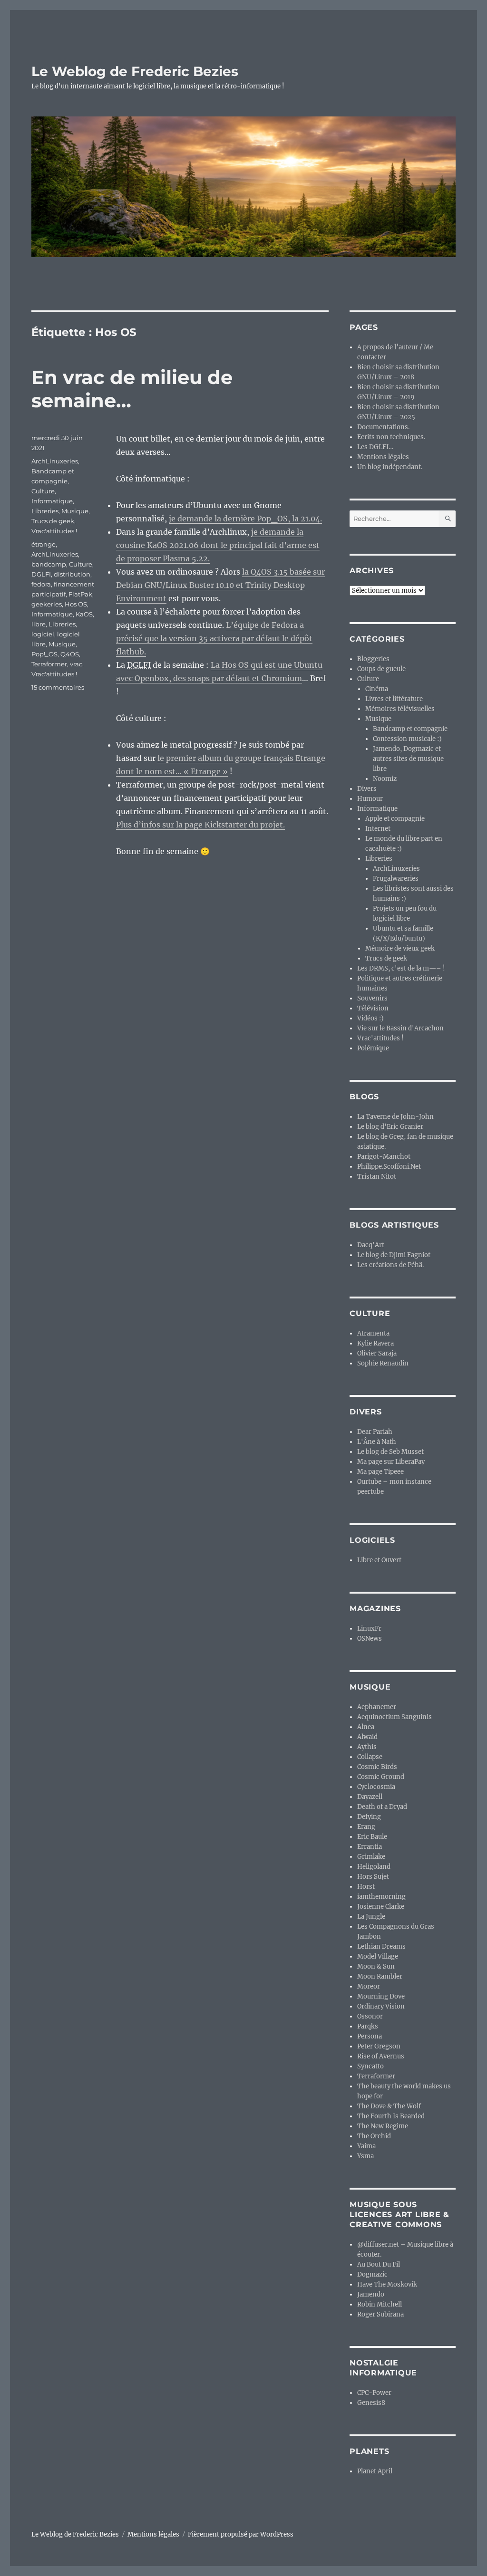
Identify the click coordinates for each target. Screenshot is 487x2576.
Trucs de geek (53, 521)
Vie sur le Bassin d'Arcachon (400, 1028)
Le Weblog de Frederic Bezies (135, 71)
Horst (366, 1887)
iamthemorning (381, 1897)
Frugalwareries (396, 879)
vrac (76, 664)
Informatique (52, 501)
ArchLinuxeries (55, 461)
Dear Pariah (375, 1432)
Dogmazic (372, 2274)
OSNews (370, 1639)
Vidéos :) (370, 1018)
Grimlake (371, 1857)
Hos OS (76, 604)
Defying (369, 1817)
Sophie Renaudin (383, 1363)
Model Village (378, 1956)
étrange (44, 544)
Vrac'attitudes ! (54, 531)
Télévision (373, 1008)
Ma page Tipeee (380, 1472)
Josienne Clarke (381, 1907)
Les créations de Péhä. (390, 1265)
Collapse (370, 1757)
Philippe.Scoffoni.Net (389, 1167)
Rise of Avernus (381, 2056)
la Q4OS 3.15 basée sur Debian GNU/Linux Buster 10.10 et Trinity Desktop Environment (220, 585)
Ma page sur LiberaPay (391, 1462)
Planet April (375, 2471)
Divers (367, 789)
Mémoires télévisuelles (400, 709)
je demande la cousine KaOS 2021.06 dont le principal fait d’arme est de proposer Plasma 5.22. (218, 545)
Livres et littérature (394, 699)
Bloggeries (373, 659)
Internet (378, 829)
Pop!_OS (44, 654)
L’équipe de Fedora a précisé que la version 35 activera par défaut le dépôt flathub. (214, 638)
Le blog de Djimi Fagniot (394, 1255)
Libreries (45, 511)
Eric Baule (372, 1837)
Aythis (367, 1747)
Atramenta (373, 1333)
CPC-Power (374, 2393)
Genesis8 (371, 2403)
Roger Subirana (380, 2314)
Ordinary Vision (381, 2006)
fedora (41, 584)
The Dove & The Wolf (389, 2106)
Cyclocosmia (376, 1787)
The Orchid (374, 2136)
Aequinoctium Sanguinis (394, 1717)
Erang (366, 1827)
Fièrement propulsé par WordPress (241, 2534)
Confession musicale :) (407, 739)
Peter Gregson (379, 2046)
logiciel (43, 634)
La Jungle (371, 1917)
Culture (43, 491)
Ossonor (370, 2016)
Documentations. (383, 427)
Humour (370, 799)
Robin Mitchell (380, 2304)
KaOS (84, 614)
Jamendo (371, 2294)
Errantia (370, 1847)
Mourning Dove (381, 1996)
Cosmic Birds (377, 1767)
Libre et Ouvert (379, 1560)
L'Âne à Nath (377, 1442)
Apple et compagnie (395, 819)
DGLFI (41, 574)
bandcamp (49, 564)
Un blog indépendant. (390, 467)
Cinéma (377, 689)
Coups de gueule (381, 669)
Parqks (368, 2026)
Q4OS (70, 654)
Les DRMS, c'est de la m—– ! (401, 968)
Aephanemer (377, 1707)
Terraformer (49, 664)
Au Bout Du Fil (379, 2264)
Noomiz (385, 779)
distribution (72, 574)
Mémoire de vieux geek (400, 948)
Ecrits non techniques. (391, 437)
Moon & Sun (376, 1966)
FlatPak (80, 594)
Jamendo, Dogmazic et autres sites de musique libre (408, 759)
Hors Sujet (373, 1877)
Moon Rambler (380, 1976)
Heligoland (374, 1867)
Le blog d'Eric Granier (390, 1127)
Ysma (365, 2156)
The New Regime (383, 2126)
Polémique (373, 1048)
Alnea (366, 1727)
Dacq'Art (371, 1245)
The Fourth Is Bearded (391, 2116)
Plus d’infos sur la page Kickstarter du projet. (200, 825)
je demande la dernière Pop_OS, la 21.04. (245, 519)
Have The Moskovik (387, 2284)
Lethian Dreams (381, 1946)
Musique (75, 511)
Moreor (369, 1986)
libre (39, 624)
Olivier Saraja (377, 1353)
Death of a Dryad (382, 1807)
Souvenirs (372, 998)
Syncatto (370, 2066)
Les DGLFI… (375, 447)
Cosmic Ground (381, 1777)
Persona (370, 2036)
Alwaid (367, 1737)
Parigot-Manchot (384, 1157)
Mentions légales (383, 457)
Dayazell (370, 1797)
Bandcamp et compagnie (410, 729)
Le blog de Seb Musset (390, 1452)
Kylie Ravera (375, 1343)
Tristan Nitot (377, 1177)
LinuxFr (369, 1629)
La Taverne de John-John (395, 1117)
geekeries (47, 604)
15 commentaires (58, 687)
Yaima (366, 2146)
